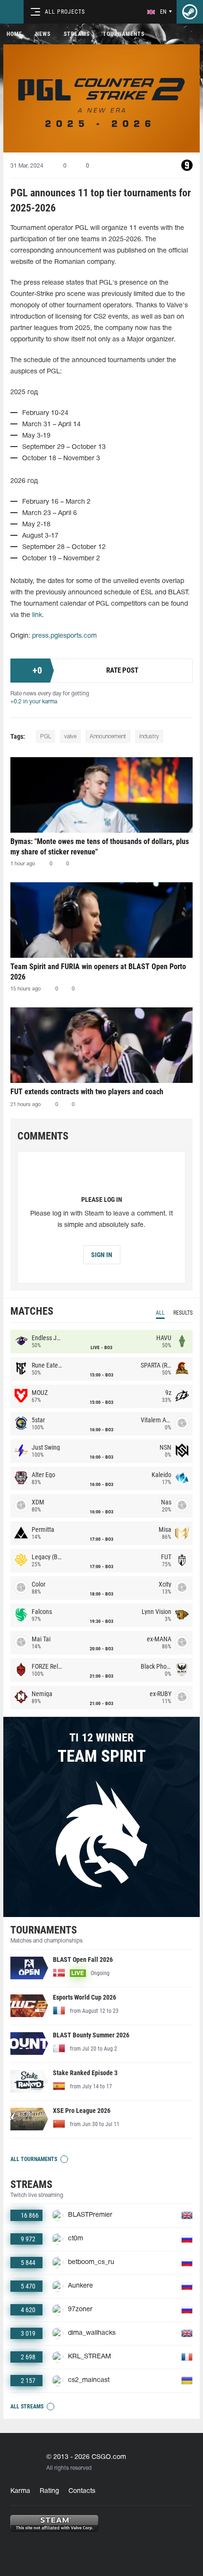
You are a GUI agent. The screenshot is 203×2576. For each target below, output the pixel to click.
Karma (20, 2491)
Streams (77, 34)
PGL (46, 737)
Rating (49, 2491)
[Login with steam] (190, 12)
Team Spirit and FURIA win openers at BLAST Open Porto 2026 (98, 972)
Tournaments (124, 34)
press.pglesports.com (64, 636)
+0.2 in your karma (34, 702)
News (43, 34)
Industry (149, 737)
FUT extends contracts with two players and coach (87, 1092)
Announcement (108, 737)
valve (70, 737)
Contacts (82, 2491)
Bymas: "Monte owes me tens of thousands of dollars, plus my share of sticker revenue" (100, 847)
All (160, 1313)
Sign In (102, 1255)
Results (183, 1313)
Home (14, 34)
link (37, 615)
